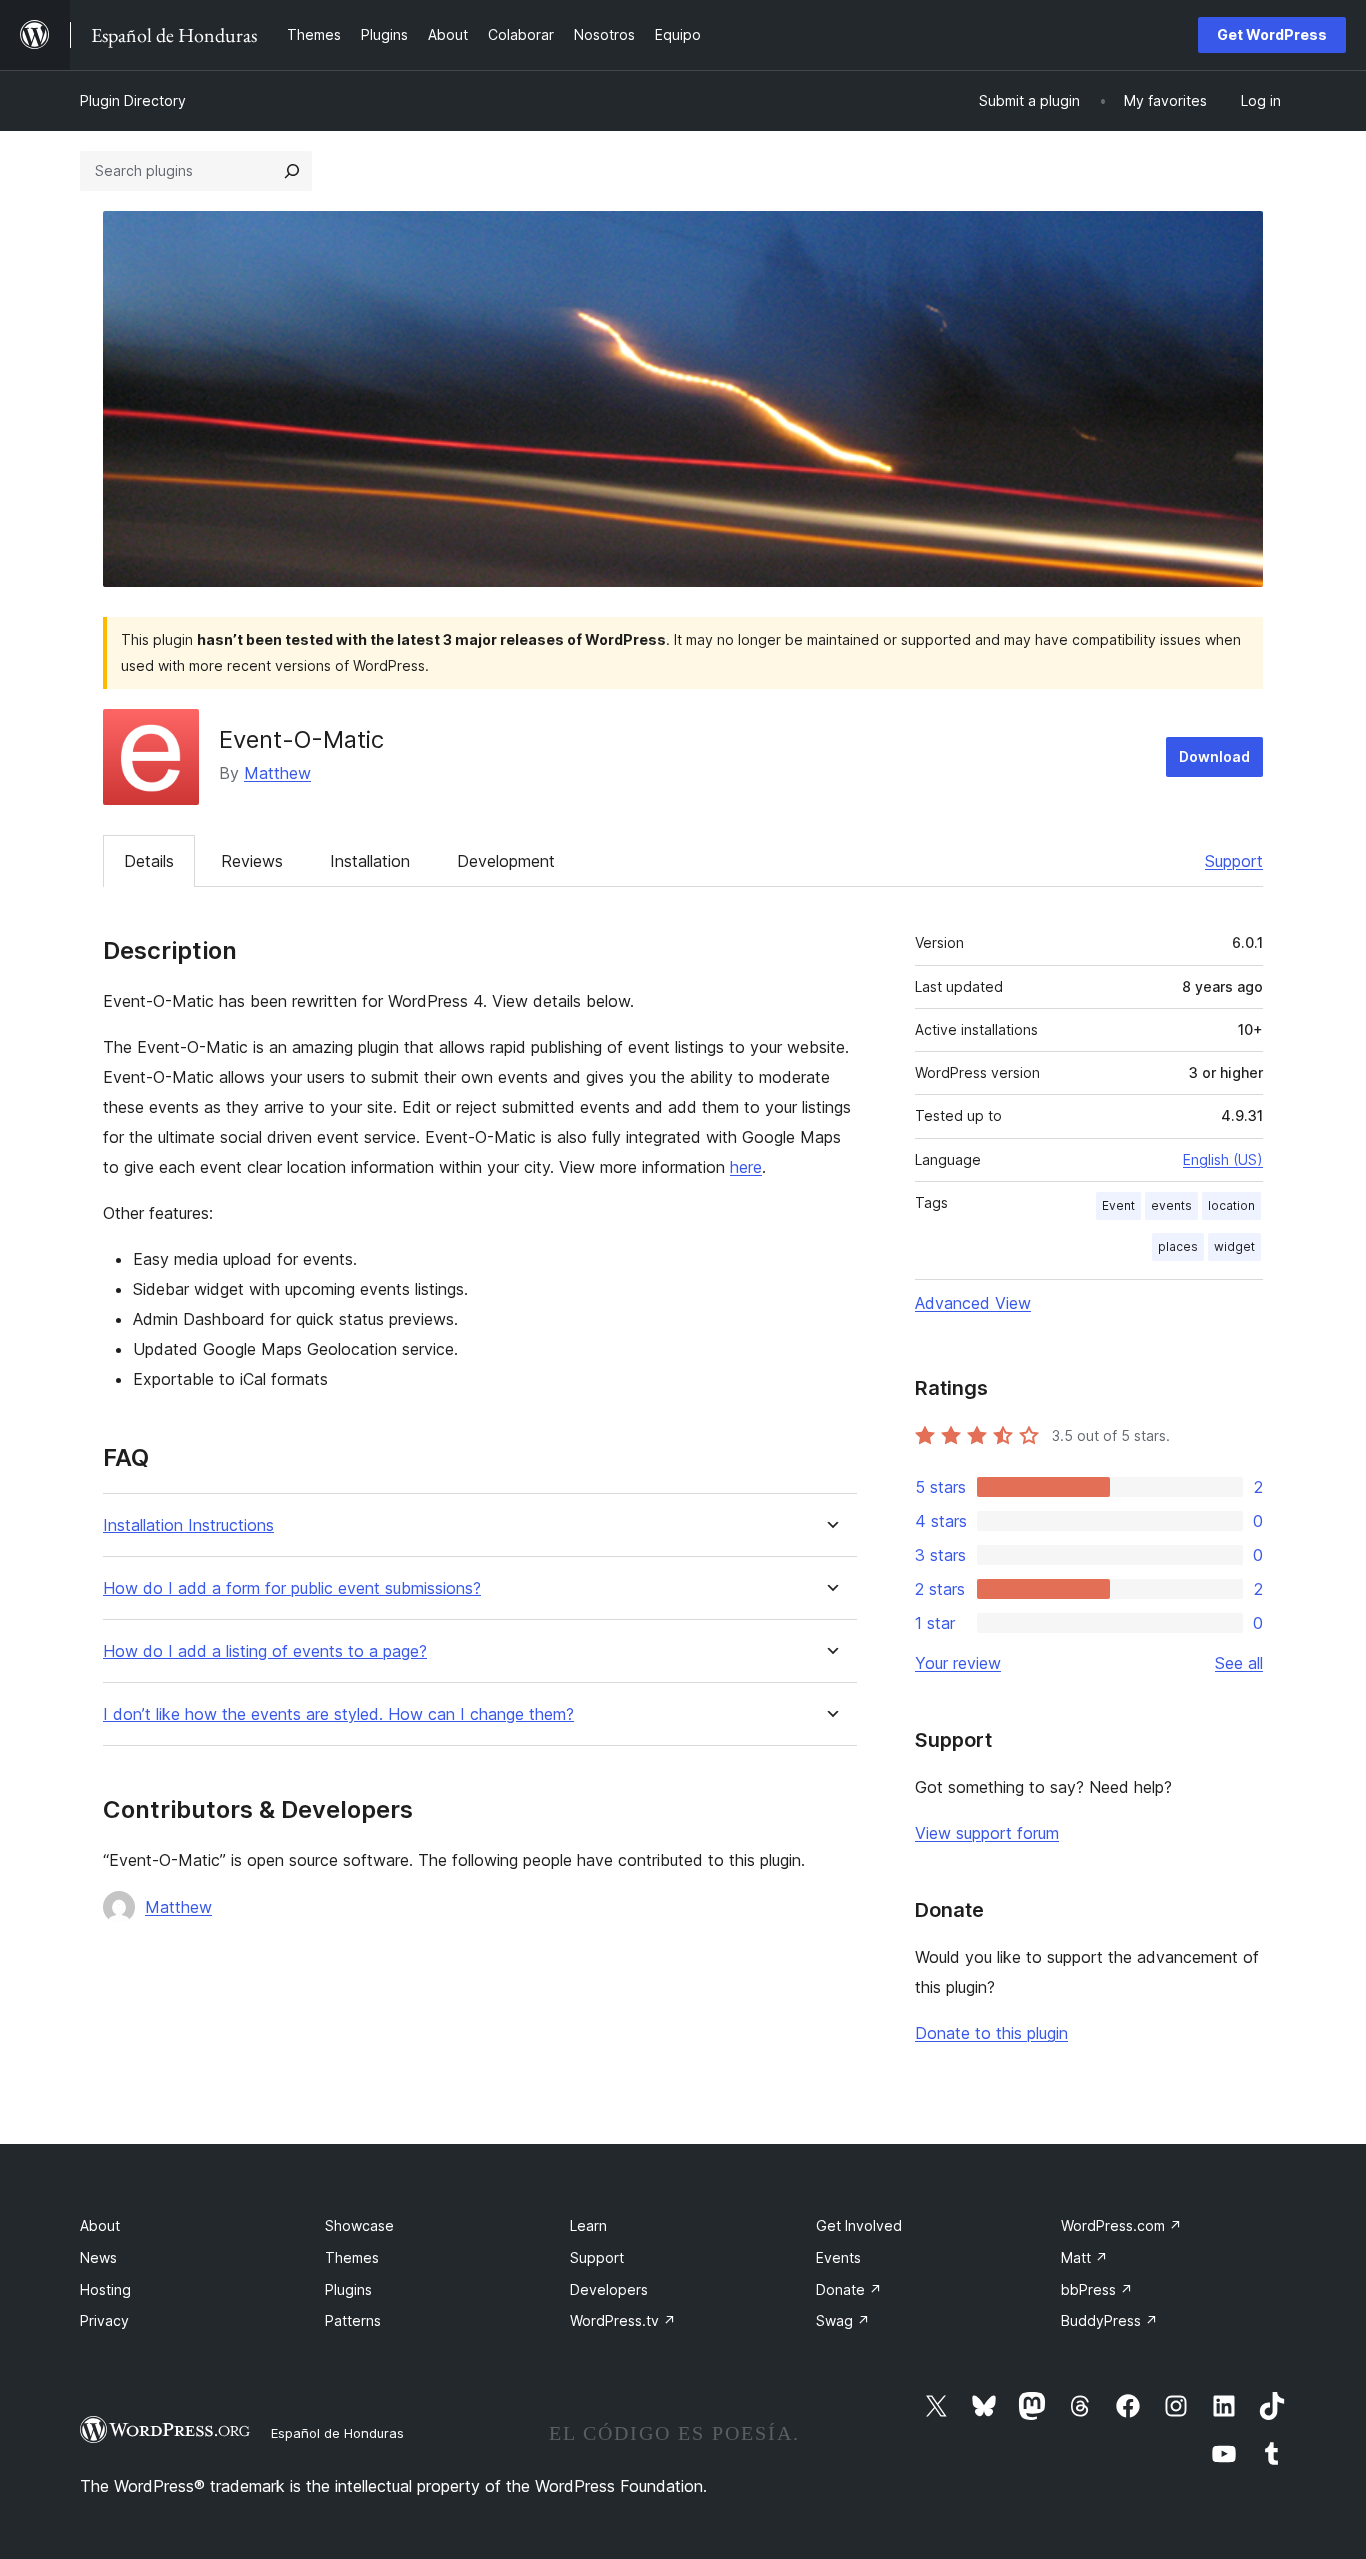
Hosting (105, 2289)
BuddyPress (1109, 2320)
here (746, 1167)
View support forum (987, 1833)
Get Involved (859, 2225)
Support (1234, 861)
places (1178, 1246)
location (1231, 1205)
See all (1239, 1663)
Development (506, 861)
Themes (352, 2257)
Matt (1084, 2257)
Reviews (252, 861)
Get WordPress (1272, 34)
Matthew (277, 773)
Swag (843, 2320)
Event (1118, 1205)
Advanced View (973, 1303)
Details (149, 861)
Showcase (359, 2225)
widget (1234, 1246)
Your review (958, 1663)
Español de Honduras (337, 2433)
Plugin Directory (133, 100)
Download (1214, 756)
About (100, 2225)
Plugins (348, 2289)
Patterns (353, 2320)
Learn (588, 2225)
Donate (849, 2289)
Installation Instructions (188, 1525)
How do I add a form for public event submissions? (292, 1588)
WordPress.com (1121, 2225)
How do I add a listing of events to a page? (265, 1651)
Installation (370, 861)
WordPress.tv (623, 2320)
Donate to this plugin (991, 2033)
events (1171, 1205)
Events (838, 2257)
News (98, 2257)
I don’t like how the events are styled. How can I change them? (338, 1714)
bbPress (1097, 2289)
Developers (609, 2289)
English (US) (1223, 1159)
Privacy (104, 2320)
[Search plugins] (292, 171)
